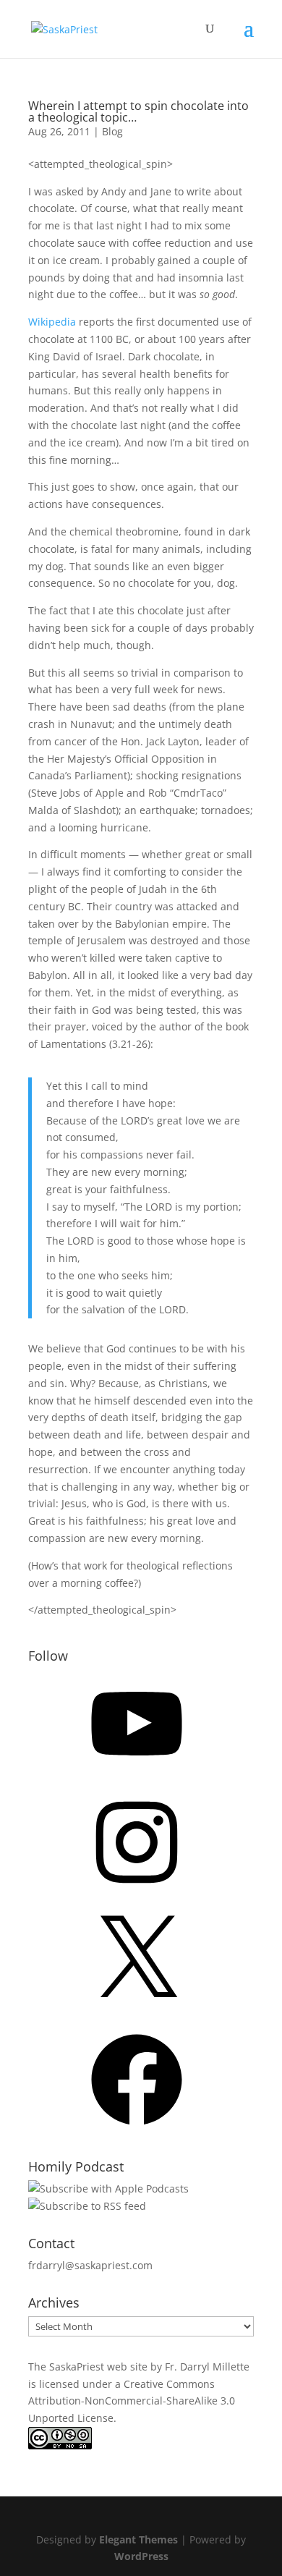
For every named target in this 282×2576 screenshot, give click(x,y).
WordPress (141, 2556)
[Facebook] (137, 2130)
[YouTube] (137, 1774)
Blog (112, 131)
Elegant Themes (138, 2539)
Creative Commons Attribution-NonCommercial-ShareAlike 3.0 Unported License (132, 2401)
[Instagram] (137, 1893)
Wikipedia (52, 322)
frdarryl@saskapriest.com (90, 2265)
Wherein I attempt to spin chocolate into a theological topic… (138, 111)
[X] (137, 2011)
